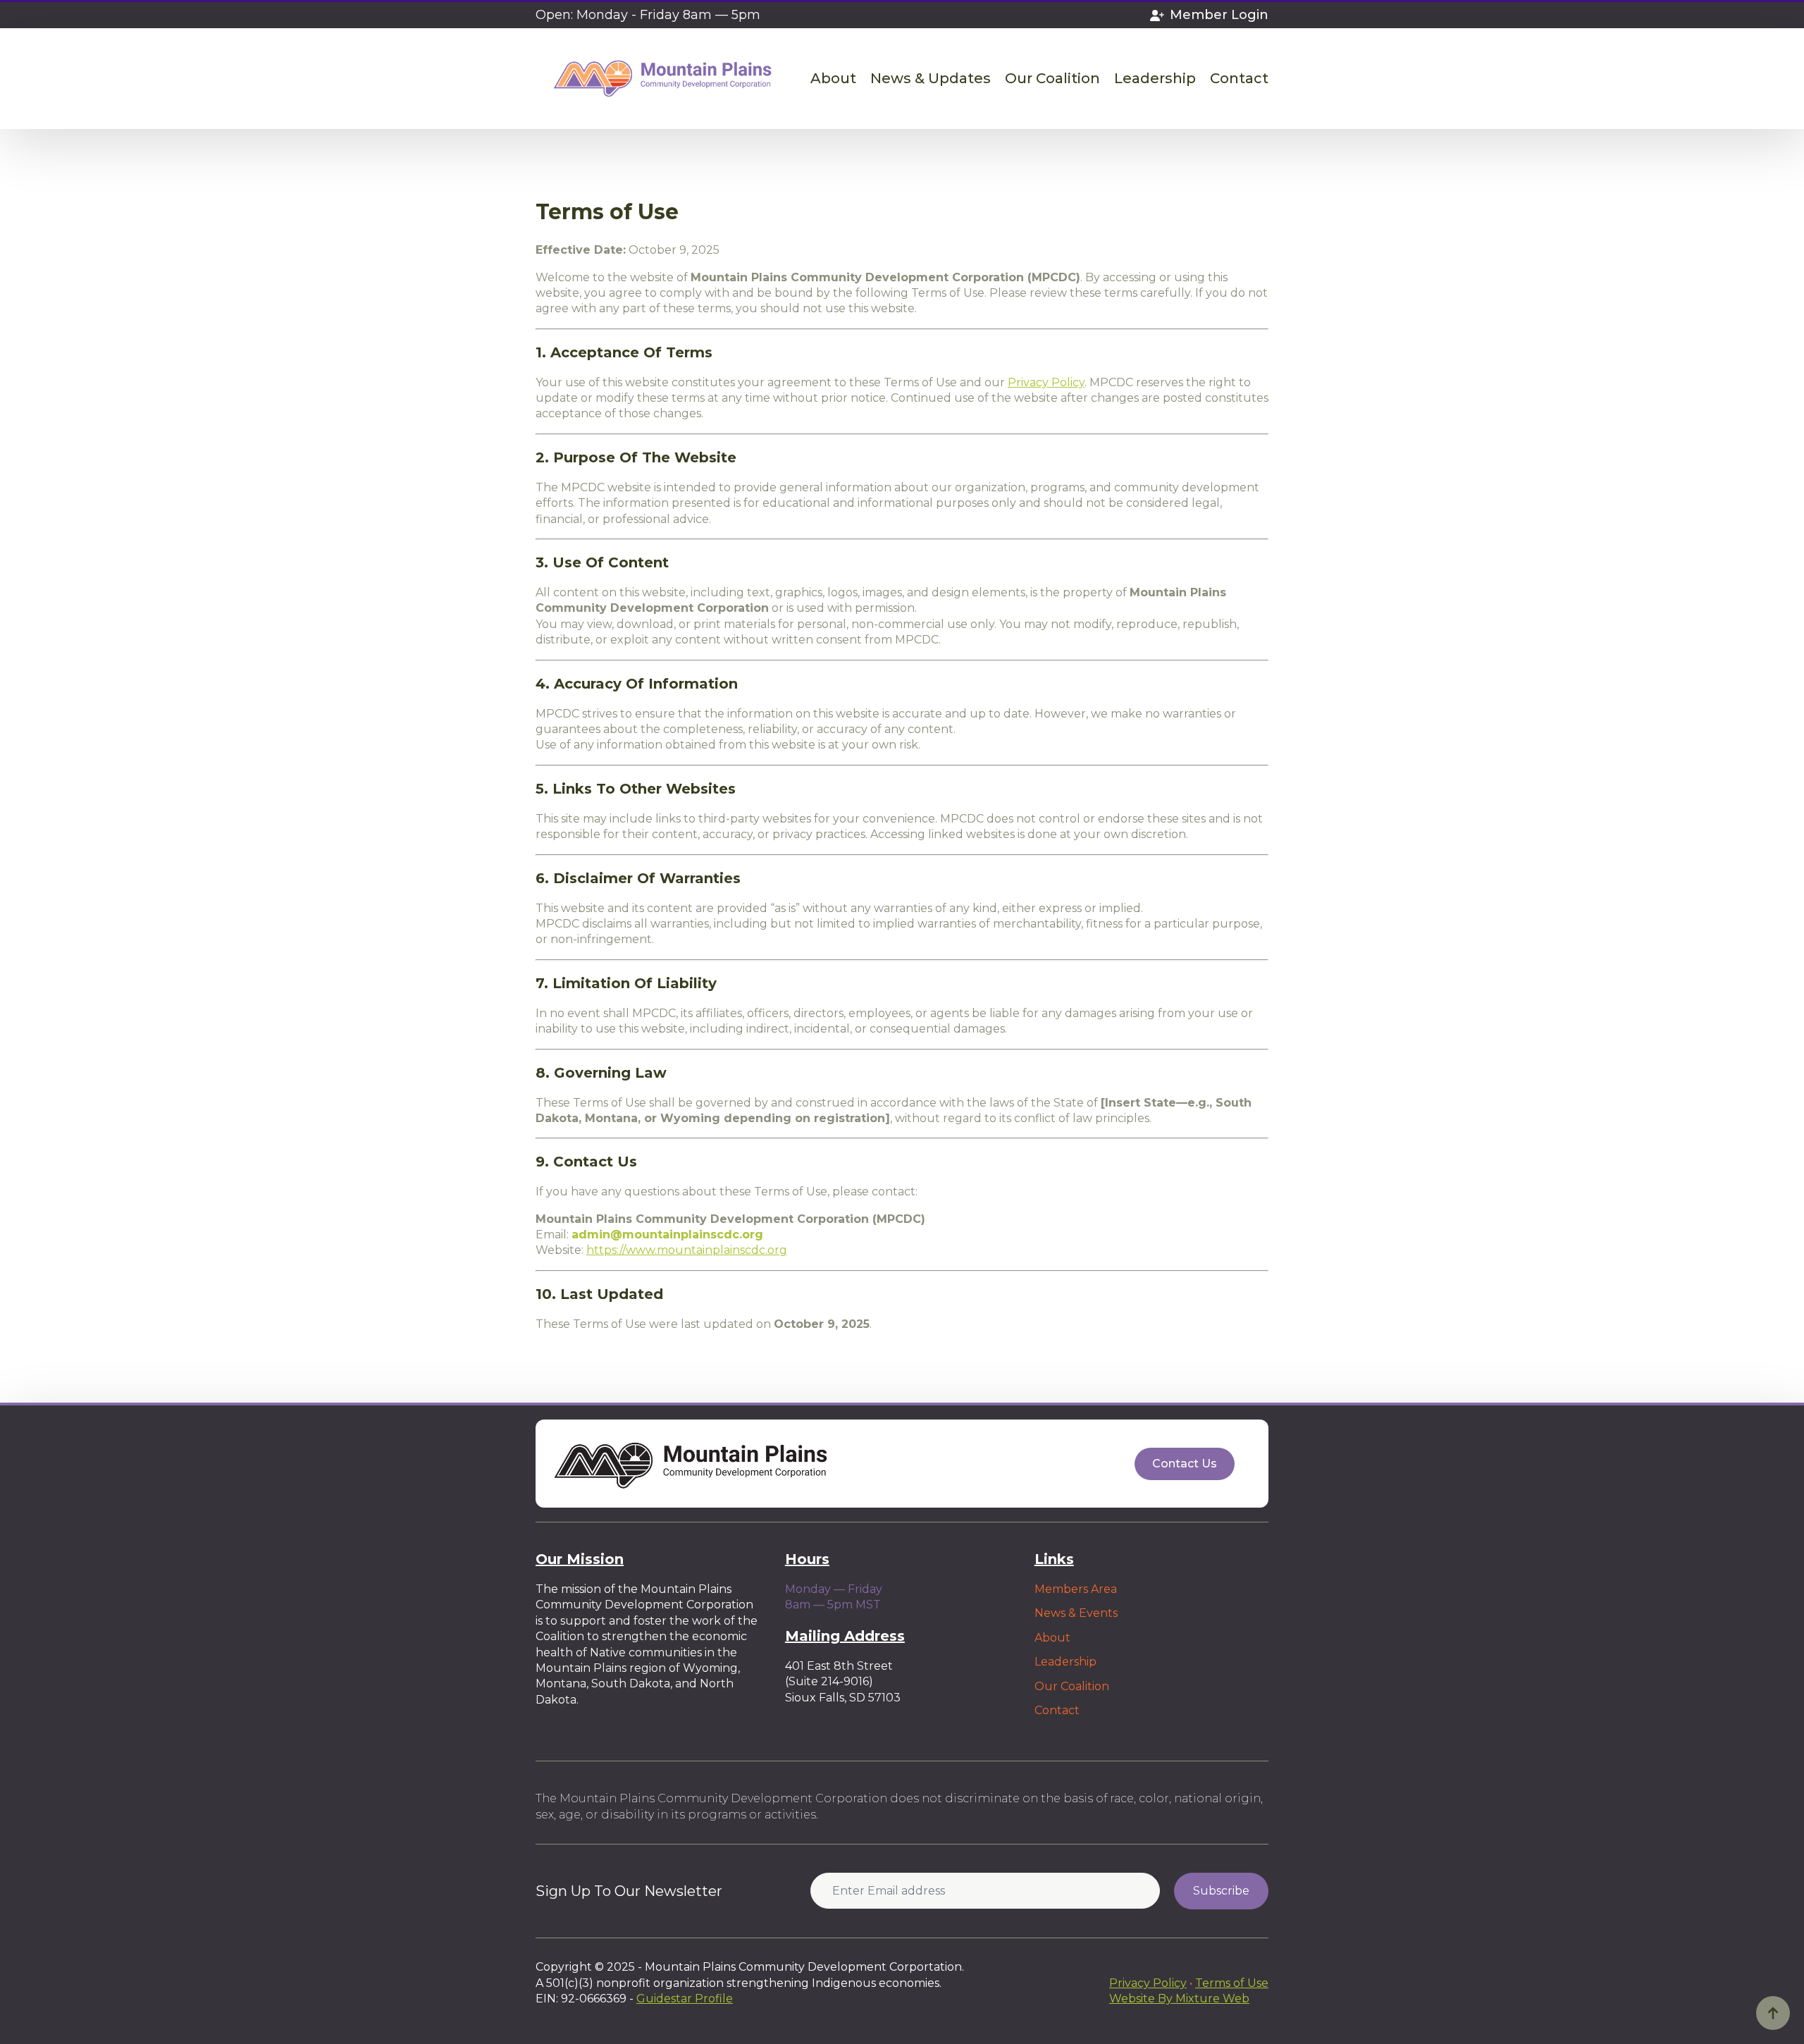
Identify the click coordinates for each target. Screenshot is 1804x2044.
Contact (1239, 79)
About (833, 79)
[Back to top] (1773, 2013)
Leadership (1155, 79)
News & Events (1076, 1613)
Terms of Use (1232, 1983)
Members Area (1076, 1589)
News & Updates (931, 79)
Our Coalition (1052, 79)
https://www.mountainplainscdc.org (687, 1250)
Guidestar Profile (685, 1999)
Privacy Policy (1046, 382)
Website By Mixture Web (1179, 1999)
